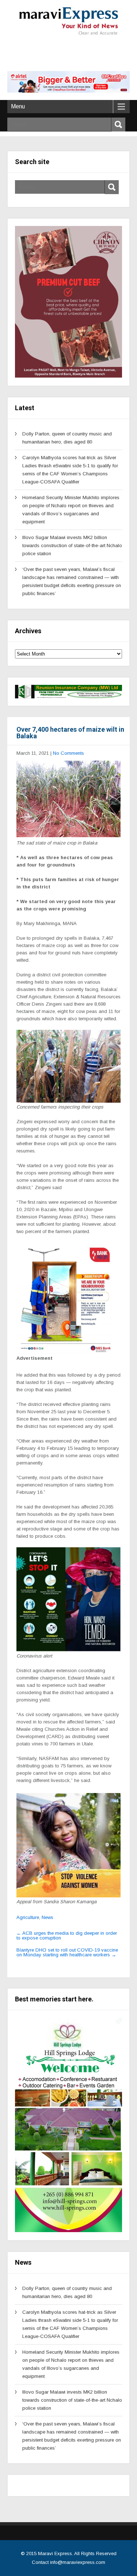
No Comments (68, 753)
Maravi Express (55, 2553)
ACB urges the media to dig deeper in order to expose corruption (67, 1935)
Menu (18, 106)
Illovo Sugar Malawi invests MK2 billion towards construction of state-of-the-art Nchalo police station (72, 545)
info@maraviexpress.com (78, 2562)
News (47, 1917)
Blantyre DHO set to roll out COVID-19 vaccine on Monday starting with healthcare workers (67, 1952)
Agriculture (28, 1917)
